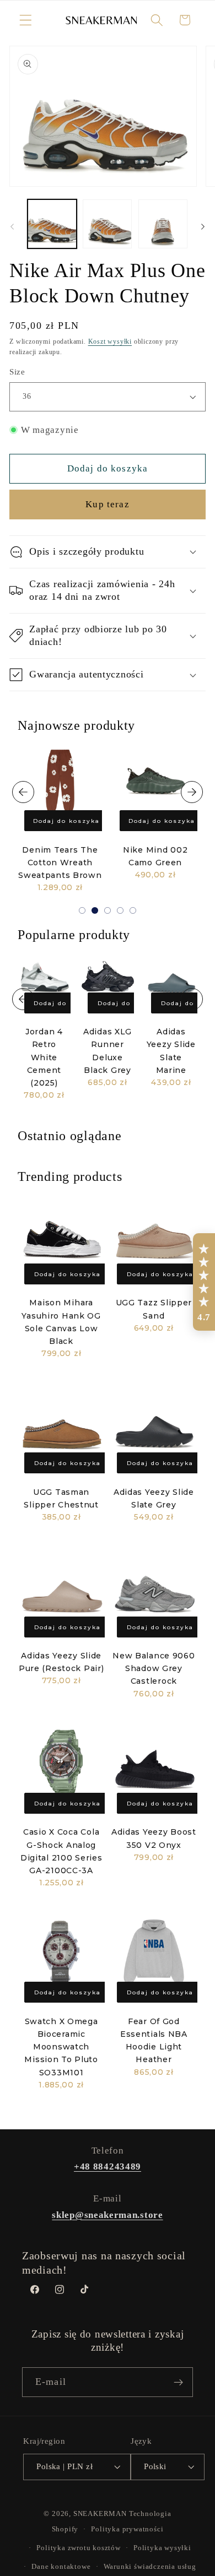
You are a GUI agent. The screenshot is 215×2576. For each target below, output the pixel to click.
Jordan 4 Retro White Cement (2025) (44, 1057)
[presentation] (23, 792)
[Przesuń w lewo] (12, 227)
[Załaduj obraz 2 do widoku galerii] (107, 224)
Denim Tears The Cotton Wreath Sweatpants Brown (60, 863)
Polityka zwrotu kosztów (79, 2548)
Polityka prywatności (127, 2529)
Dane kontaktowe (61, 2567)
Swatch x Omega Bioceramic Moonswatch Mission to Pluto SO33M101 (61, 2047)
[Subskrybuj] (178, 2382)
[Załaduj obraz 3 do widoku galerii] (163, 224)
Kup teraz (107, 504)
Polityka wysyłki (162, 2548)
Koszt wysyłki (110, 341)
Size (17, 372)
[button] (26, 20)
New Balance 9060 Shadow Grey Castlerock (154, 1668)
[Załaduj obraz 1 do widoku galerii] (52, 224)
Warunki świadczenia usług (150, 2567)
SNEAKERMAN (100, 2514)
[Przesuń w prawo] (203, 227)
